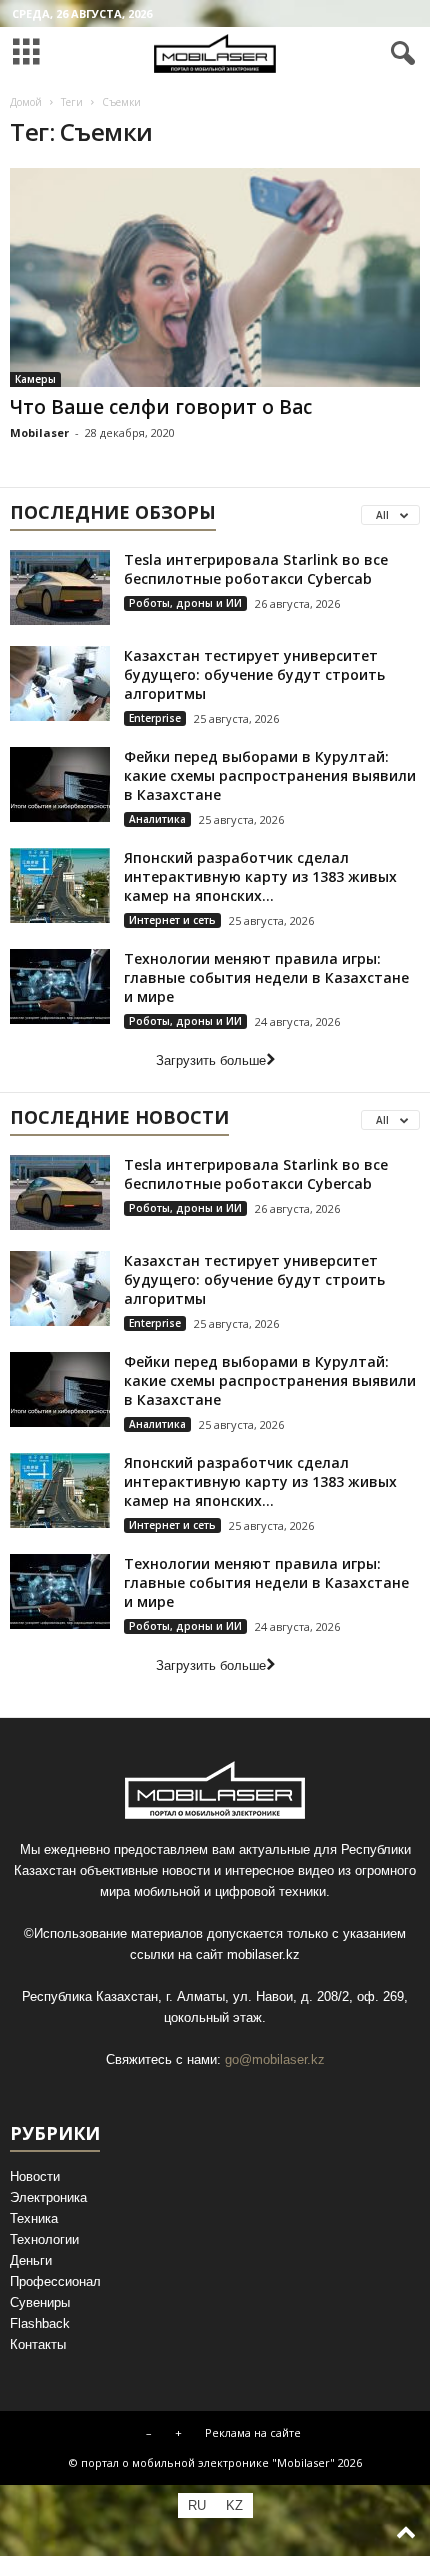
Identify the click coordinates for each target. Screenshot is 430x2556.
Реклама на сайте (253, 2432)
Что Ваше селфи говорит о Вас (161, 407)
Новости (35, 2176)
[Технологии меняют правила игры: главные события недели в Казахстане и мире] (60, 986)
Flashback (40, 2323)
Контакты (38, 2344)
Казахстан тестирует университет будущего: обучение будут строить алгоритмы (254, 674)
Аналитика (157, 819)
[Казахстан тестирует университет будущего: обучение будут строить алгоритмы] (60, 683)
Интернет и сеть (172, 920)
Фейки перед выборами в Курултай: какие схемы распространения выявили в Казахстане (270, 775)
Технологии (44, 2239)
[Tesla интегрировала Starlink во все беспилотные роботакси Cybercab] (60, 587)
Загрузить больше (211, 1060)
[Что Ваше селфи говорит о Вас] (215, 277)
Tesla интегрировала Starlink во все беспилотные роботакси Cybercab (256, 569)
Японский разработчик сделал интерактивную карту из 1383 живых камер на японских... (260, 876)
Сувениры (40, 2302)
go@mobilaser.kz (275, 2059)
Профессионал (55, 2281)
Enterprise (155, 718)
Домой (26, 102)
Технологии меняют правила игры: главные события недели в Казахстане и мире (266, 977)
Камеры (35, 379)
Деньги (31, 2260)
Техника (34, 2218)
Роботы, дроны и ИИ (185, 603)
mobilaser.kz (263, 1954)
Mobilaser (39, 432)
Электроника (48, 2197)
